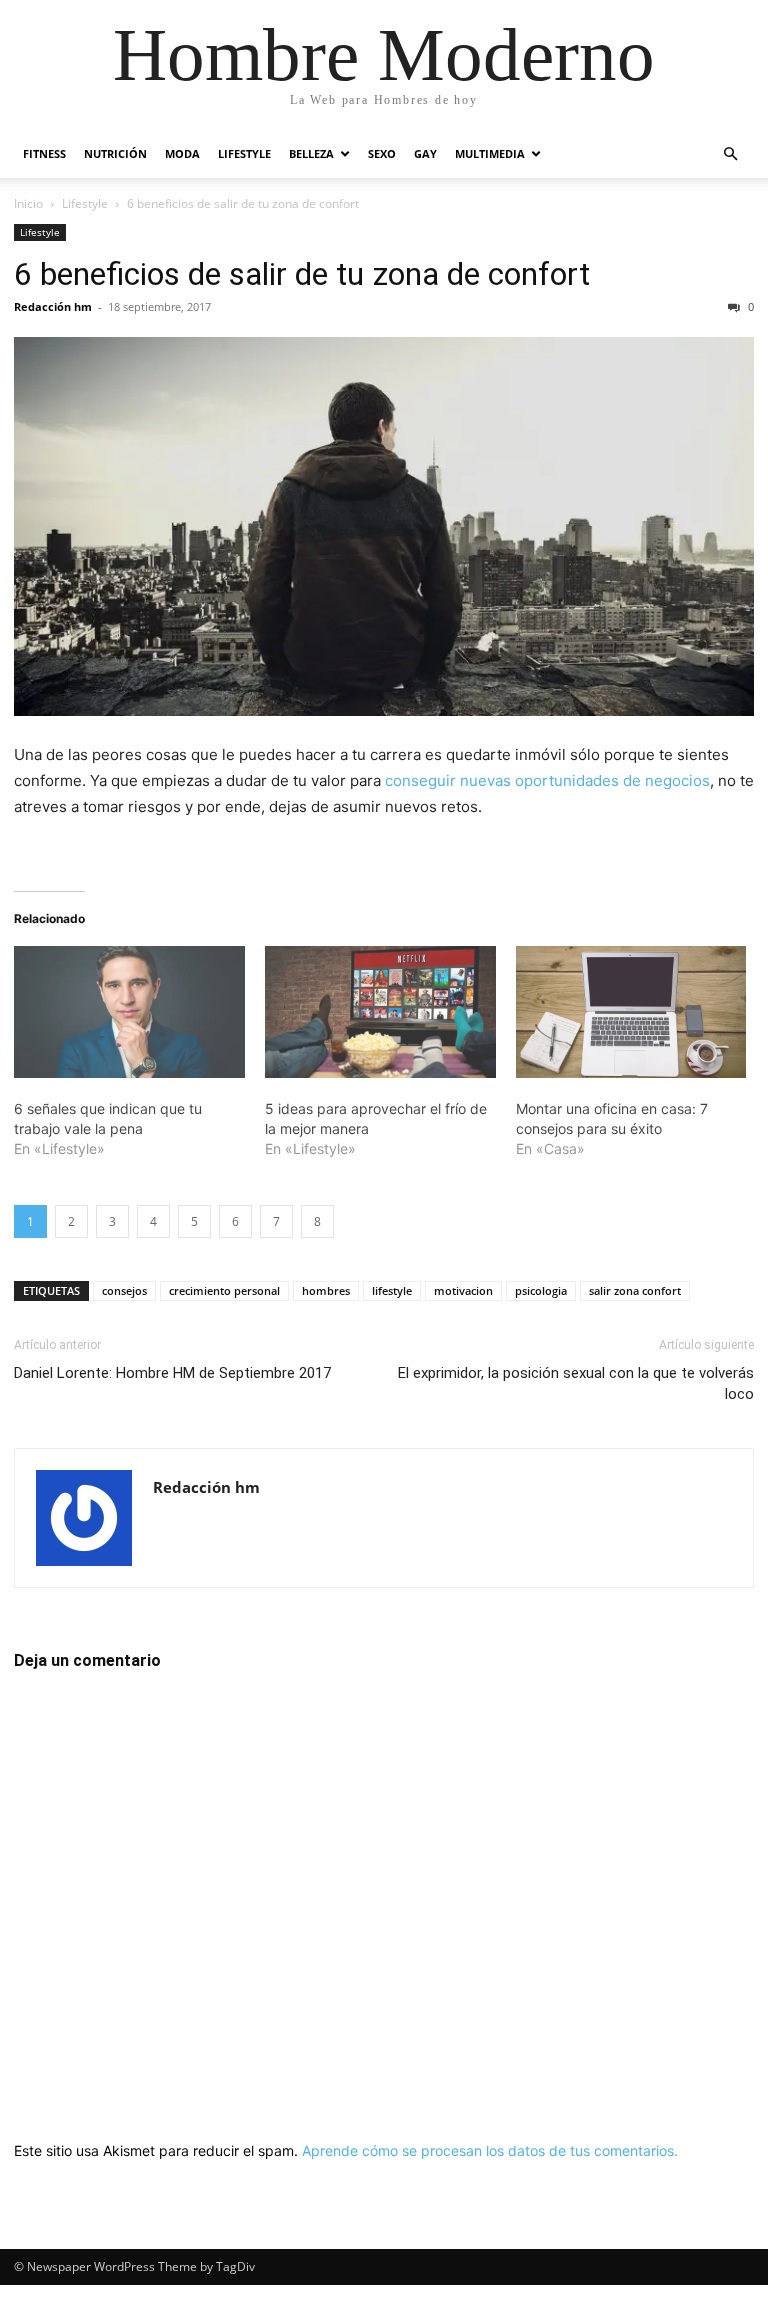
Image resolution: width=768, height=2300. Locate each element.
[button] (730, 154)
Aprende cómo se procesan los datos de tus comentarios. (490, 2150)
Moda (182, 153)
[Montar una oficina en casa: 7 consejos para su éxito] (631, 1012)
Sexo (382, 153)
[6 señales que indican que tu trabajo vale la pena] (129, 1012)
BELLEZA (311, 153)
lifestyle (392, 1290)
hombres (326, 1290)
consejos (124, 1290)
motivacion (463, 1290)
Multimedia (490, 153)
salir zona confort (635, 1290)
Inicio (28, 203)
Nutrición (115, 153)
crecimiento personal (224, 1290)
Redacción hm (53, 306)
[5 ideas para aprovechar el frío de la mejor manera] (380, 1012)
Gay (425, 153)
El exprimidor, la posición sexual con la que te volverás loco (576, 1383)
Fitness (44, 153)
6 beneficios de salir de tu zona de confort (302, 274)
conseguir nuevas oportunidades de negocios (547, 780)
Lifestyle (244, 153)
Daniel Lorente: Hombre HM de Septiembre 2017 (172, 1373)
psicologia (541, 1290)
